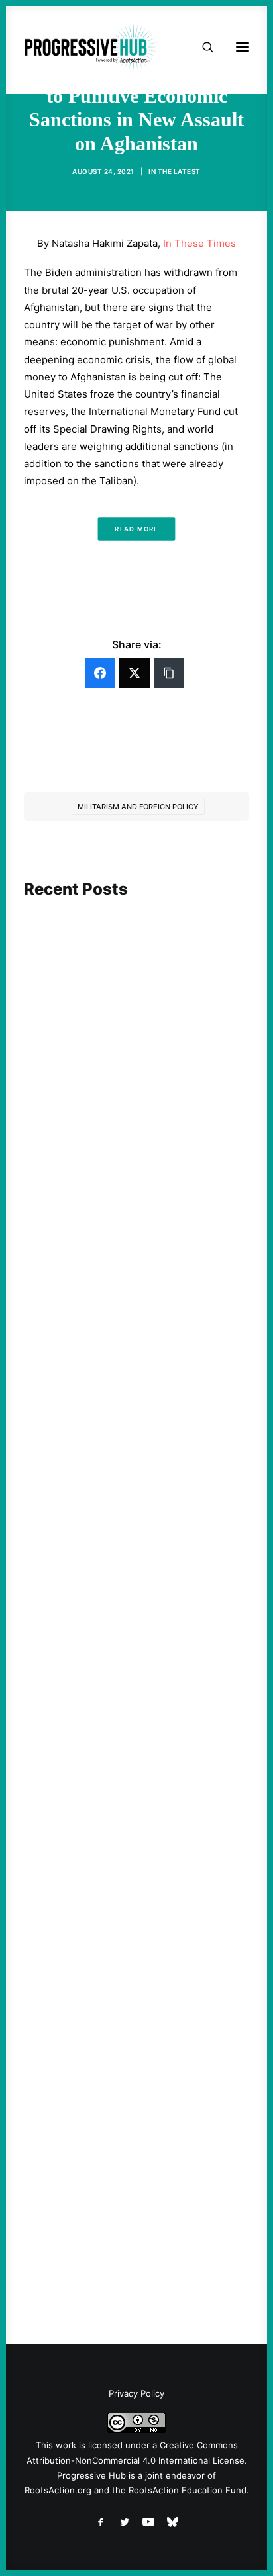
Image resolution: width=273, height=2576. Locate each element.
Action (66, 1057)
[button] (136, 961)
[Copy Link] (169, 673)
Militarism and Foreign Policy (138, 807)
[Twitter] (135, 673)
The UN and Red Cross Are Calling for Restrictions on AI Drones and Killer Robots (133, 1088)
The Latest (179, 171)
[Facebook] (100, 673)
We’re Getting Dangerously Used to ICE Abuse (128, 1828)
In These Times (199, 243)
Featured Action (88, 1424)
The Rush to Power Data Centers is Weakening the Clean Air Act (127, 1449)
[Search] (202, 47)
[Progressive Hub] (90, 47)
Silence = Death (83, 2178)
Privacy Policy (136, 2393)
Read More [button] (136, 529)
